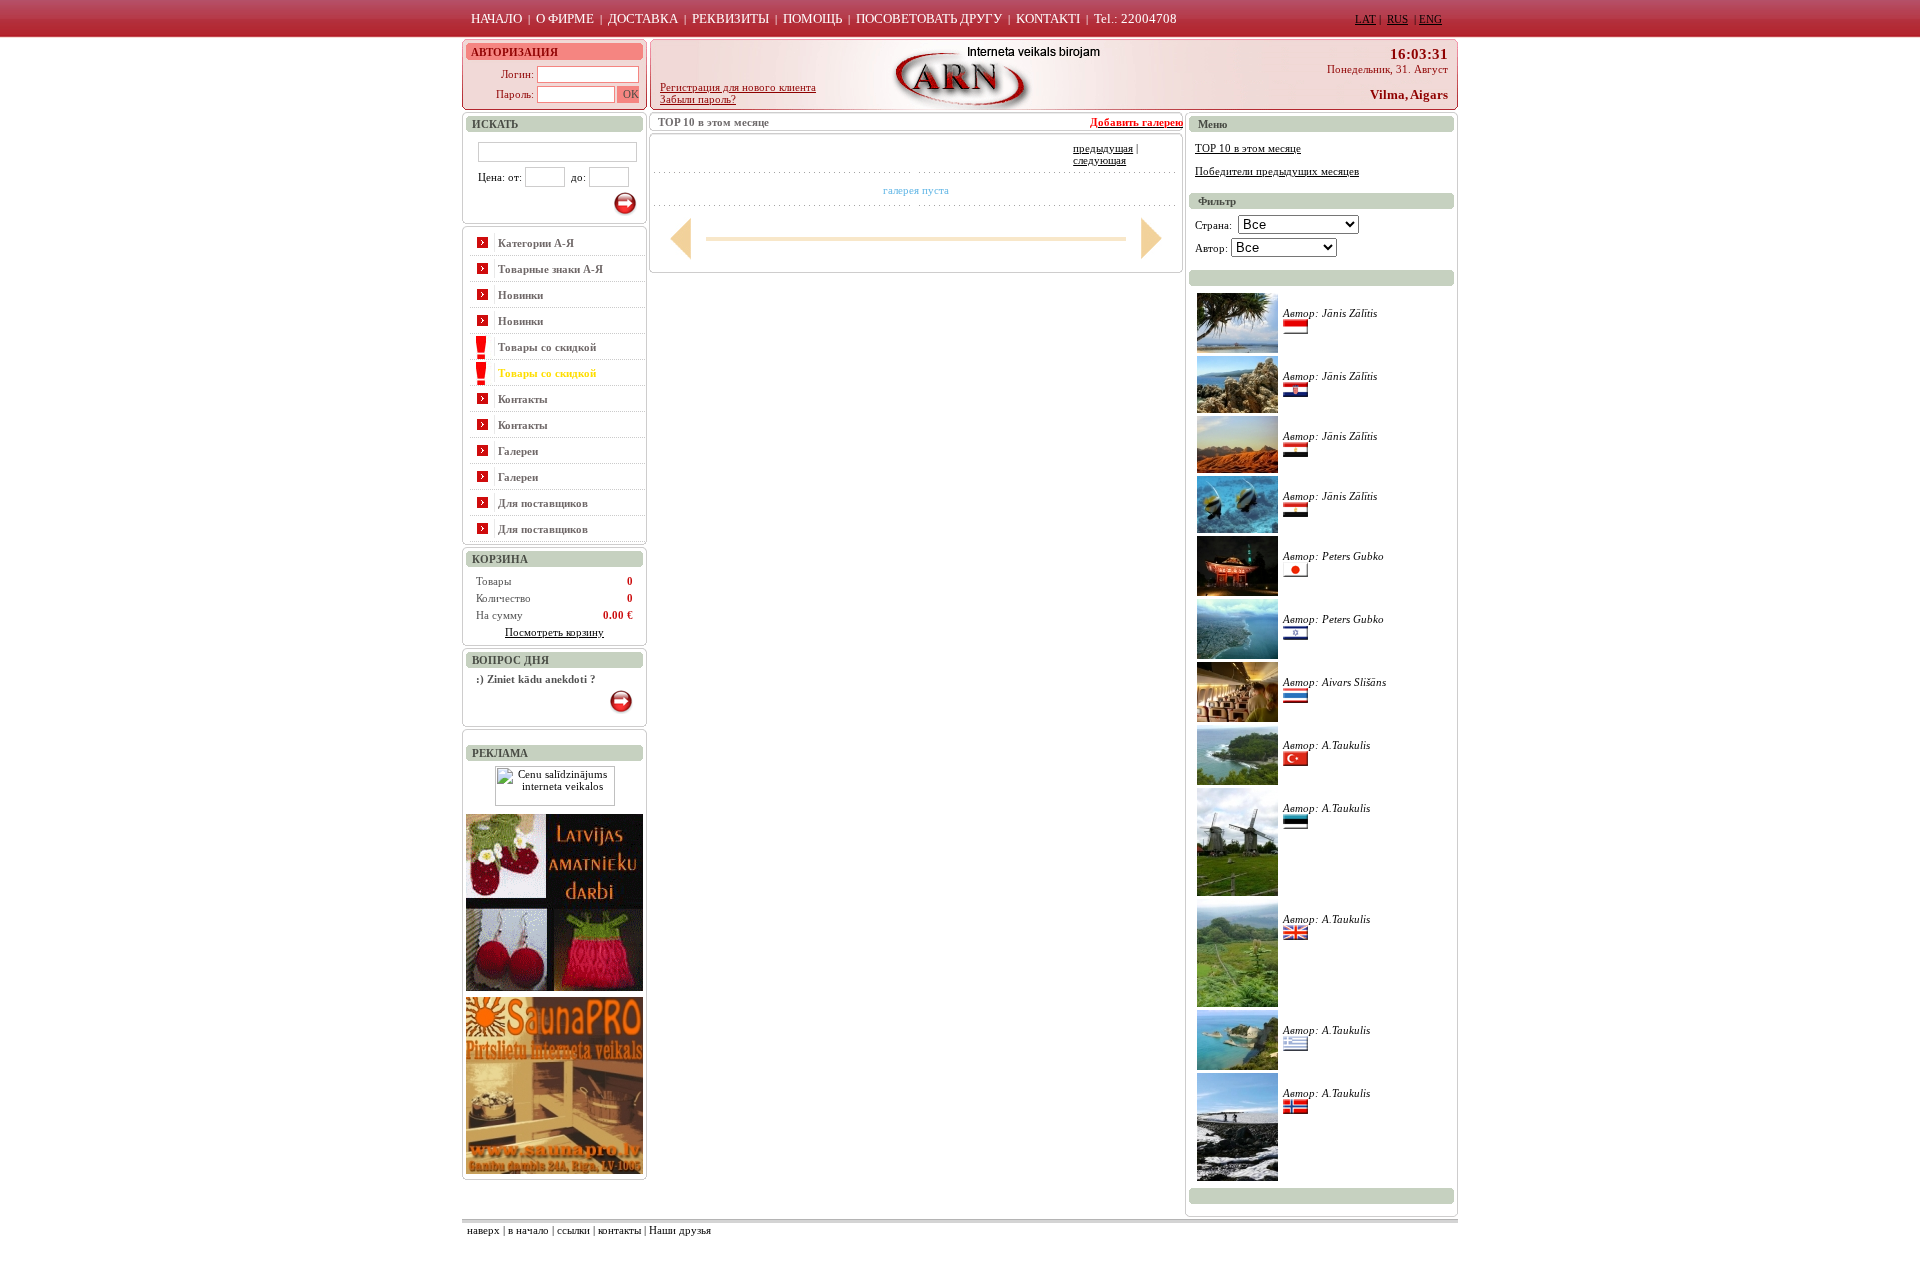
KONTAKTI (1048, 18)
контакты (619, 1230)
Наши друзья (680, 1230)
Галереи (518, 451)
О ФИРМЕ (565, 18)
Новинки (520, 295)
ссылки (573, 1230)
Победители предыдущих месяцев (1277, 171)
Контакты (523, 399)
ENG (1430, 19)
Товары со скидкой (547, 347)
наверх (483, 1230)
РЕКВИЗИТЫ (730, 18)
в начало (528, 1230)
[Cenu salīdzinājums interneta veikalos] (555, 802)
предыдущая (1103, 148)
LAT (1365, 19)
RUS (1397, 19)
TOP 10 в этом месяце (1248, 148)
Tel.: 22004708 (1135, 18)
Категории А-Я (536, 243)
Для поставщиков (543, 503)
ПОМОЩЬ (812, 18)
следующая (1099, 160)
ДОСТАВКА (643, 18)
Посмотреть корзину (554, 632)
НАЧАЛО (496, 18)
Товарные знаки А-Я (550, 269)
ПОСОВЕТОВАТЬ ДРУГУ (929, 18)
